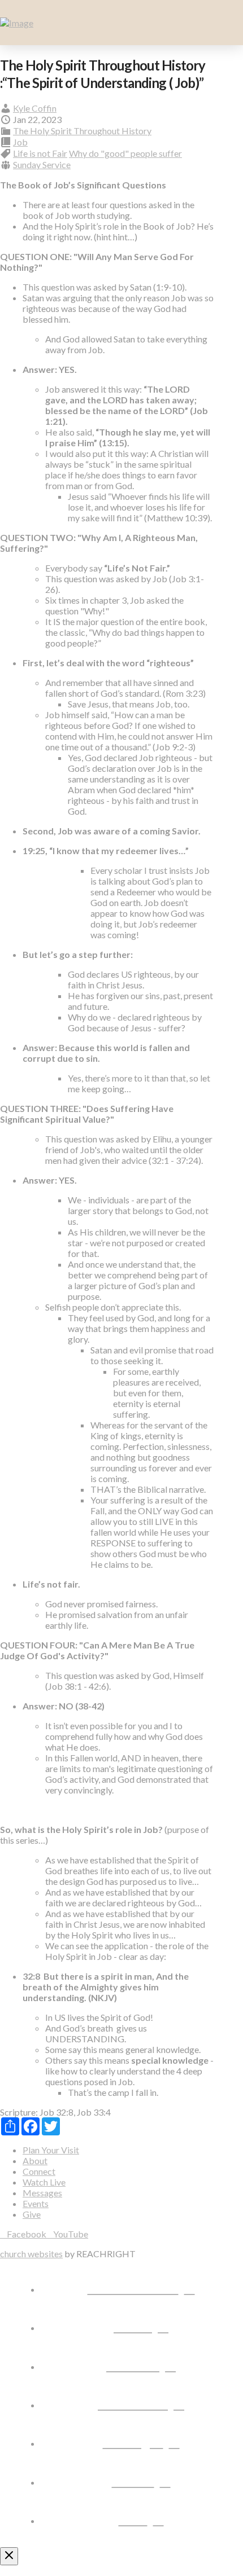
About (35, 2160)
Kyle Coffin (35, 108)
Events (36, 2203)
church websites (31, 2254)
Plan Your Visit (51, 2150)
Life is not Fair (40, 153)
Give (32, 2214)
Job (20, 142)
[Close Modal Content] (9, 2556)
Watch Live (44, 2182)
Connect (39, 2171)
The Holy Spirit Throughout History (82, 131)
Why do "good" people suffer (125, 153)
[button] (229, 23)
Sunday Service (42, 164)
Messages (42, 2193)
